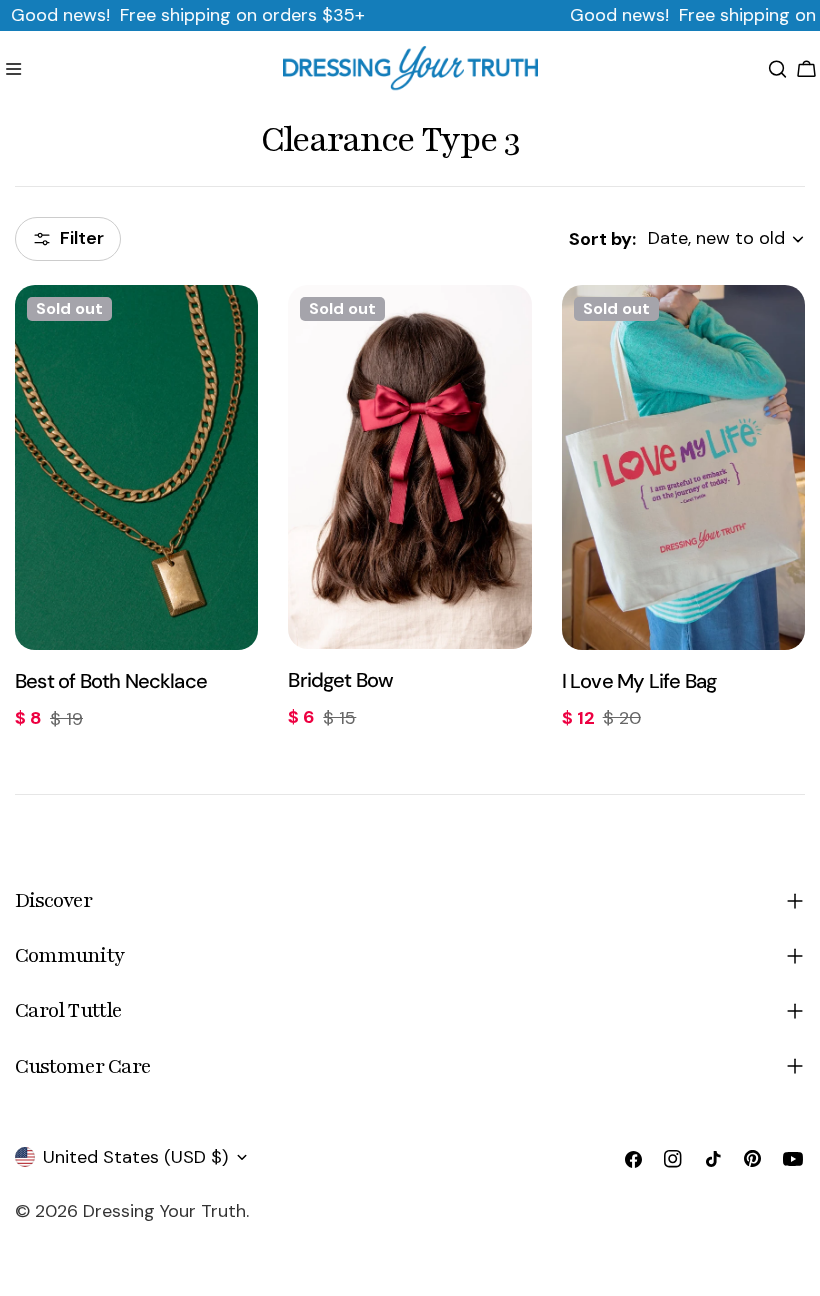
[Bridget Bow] (409, 467)
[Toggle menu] (13, 69)
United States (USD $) (135, 1157)
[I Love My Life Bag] (683, 467)
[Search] (777, 69)
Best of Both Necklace (111, 681)
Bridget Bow (340, 680)
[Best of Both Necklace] (136, 468)
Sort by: (602, 239)
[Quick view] (229, 329)
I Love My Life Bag (639, 681)
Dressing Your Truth (164, 1211)
